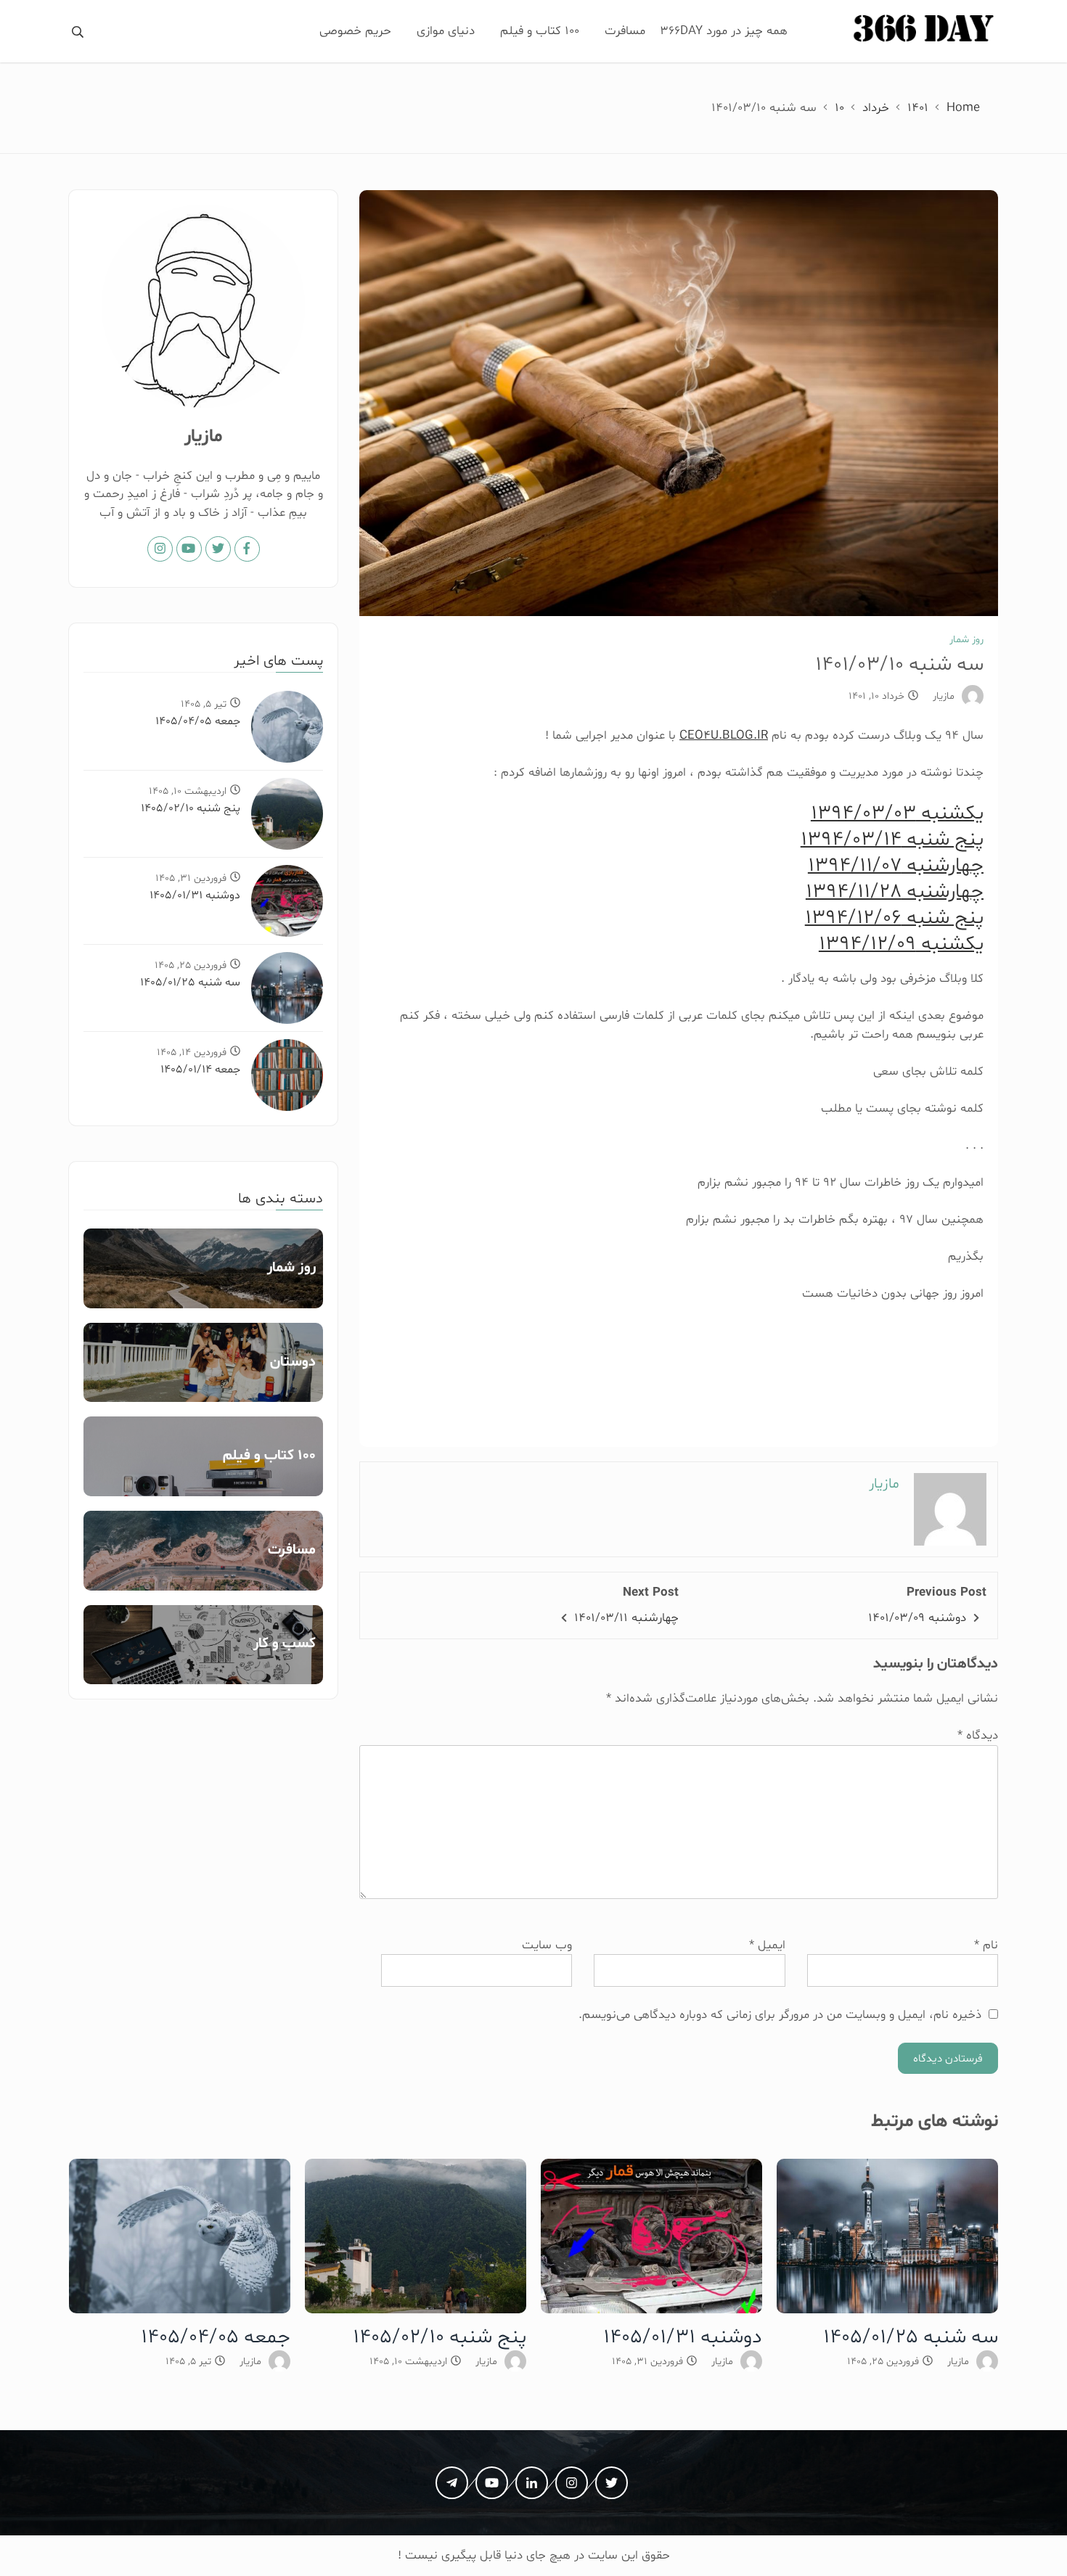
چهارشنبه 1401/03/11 (626, 1618)
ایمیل (767, 1945)
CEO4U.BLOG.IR (724, 735)
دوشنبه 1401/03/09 (917, 1618)
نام (986, 1945)
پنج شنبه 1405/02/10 (191, 808)
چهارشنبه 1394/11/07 (896, 866)
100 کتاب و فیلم (540, 31)
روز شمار (966, 640)
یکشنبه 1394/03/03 (897, 813)
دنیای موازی (446, 31)
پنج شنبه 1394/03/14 (892, 840)
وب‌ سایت (547, 1945)
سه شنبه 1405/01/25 (190, 983)
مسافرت (625, 31)
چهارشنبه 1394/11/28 (895, 892)
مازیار (944, 696)
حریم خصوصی (355, 31)
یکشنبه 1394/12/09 (901, 944)
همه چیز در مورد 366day (724, 31)
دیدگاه (978, 1735)
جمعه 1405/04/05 (198, 721)
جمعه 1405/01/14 (200, 1070)
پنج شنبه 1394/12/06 (894, 918)
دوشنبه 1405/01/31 (195, 895)
